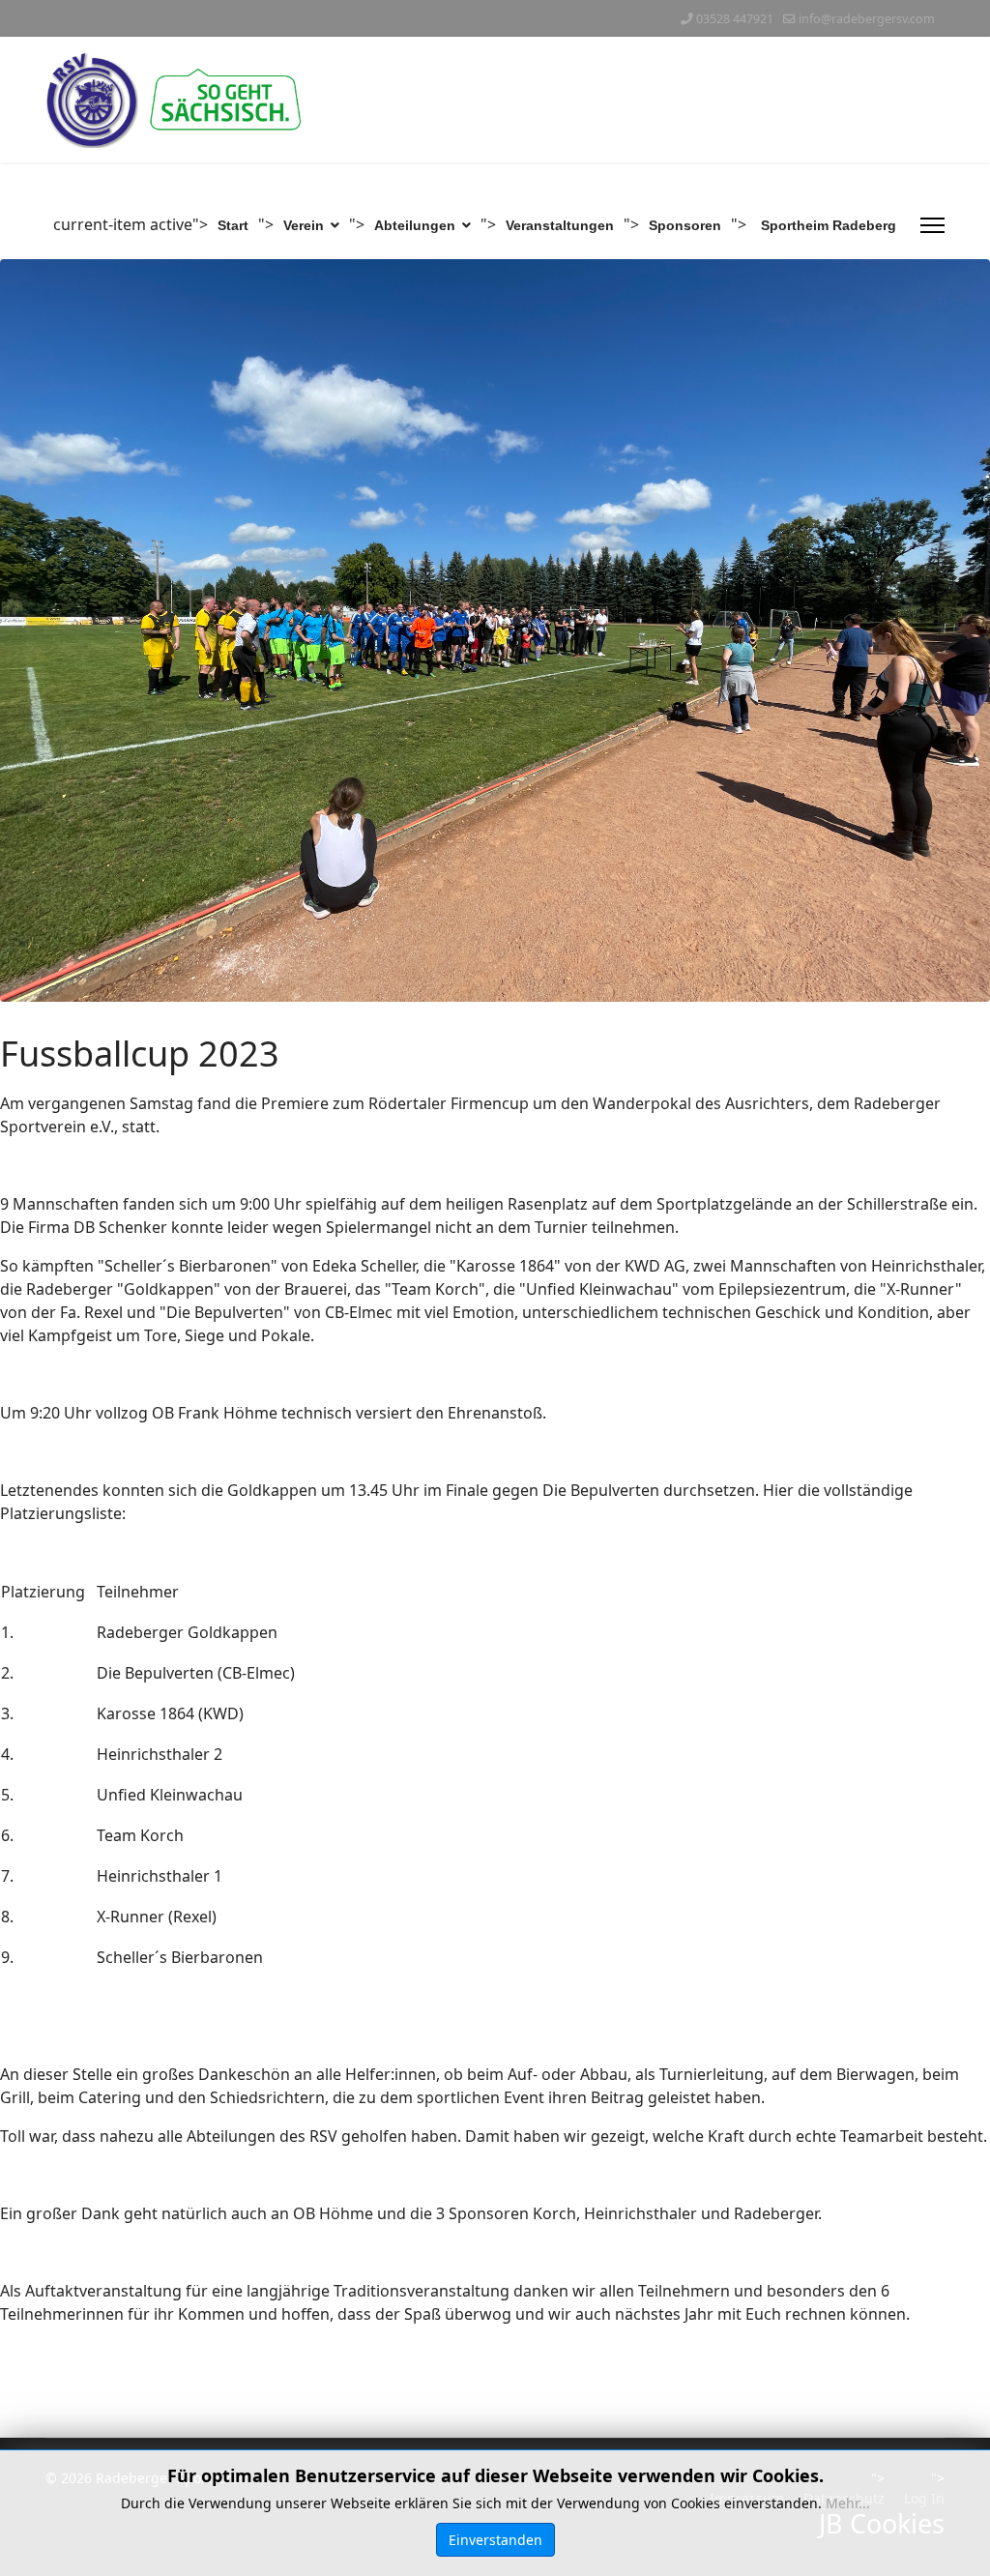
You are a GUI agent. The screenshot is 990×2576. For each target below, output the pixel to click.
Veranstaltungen (560, 225)
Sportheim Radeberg (829, 225)
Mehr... (848, 2503)
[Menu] (932, 225)
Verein (304, 225)
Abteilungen (415, 225)
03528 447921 (735, 19)
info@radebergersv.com (867, 19)
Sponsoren (685, 225)
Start (233, 225)
